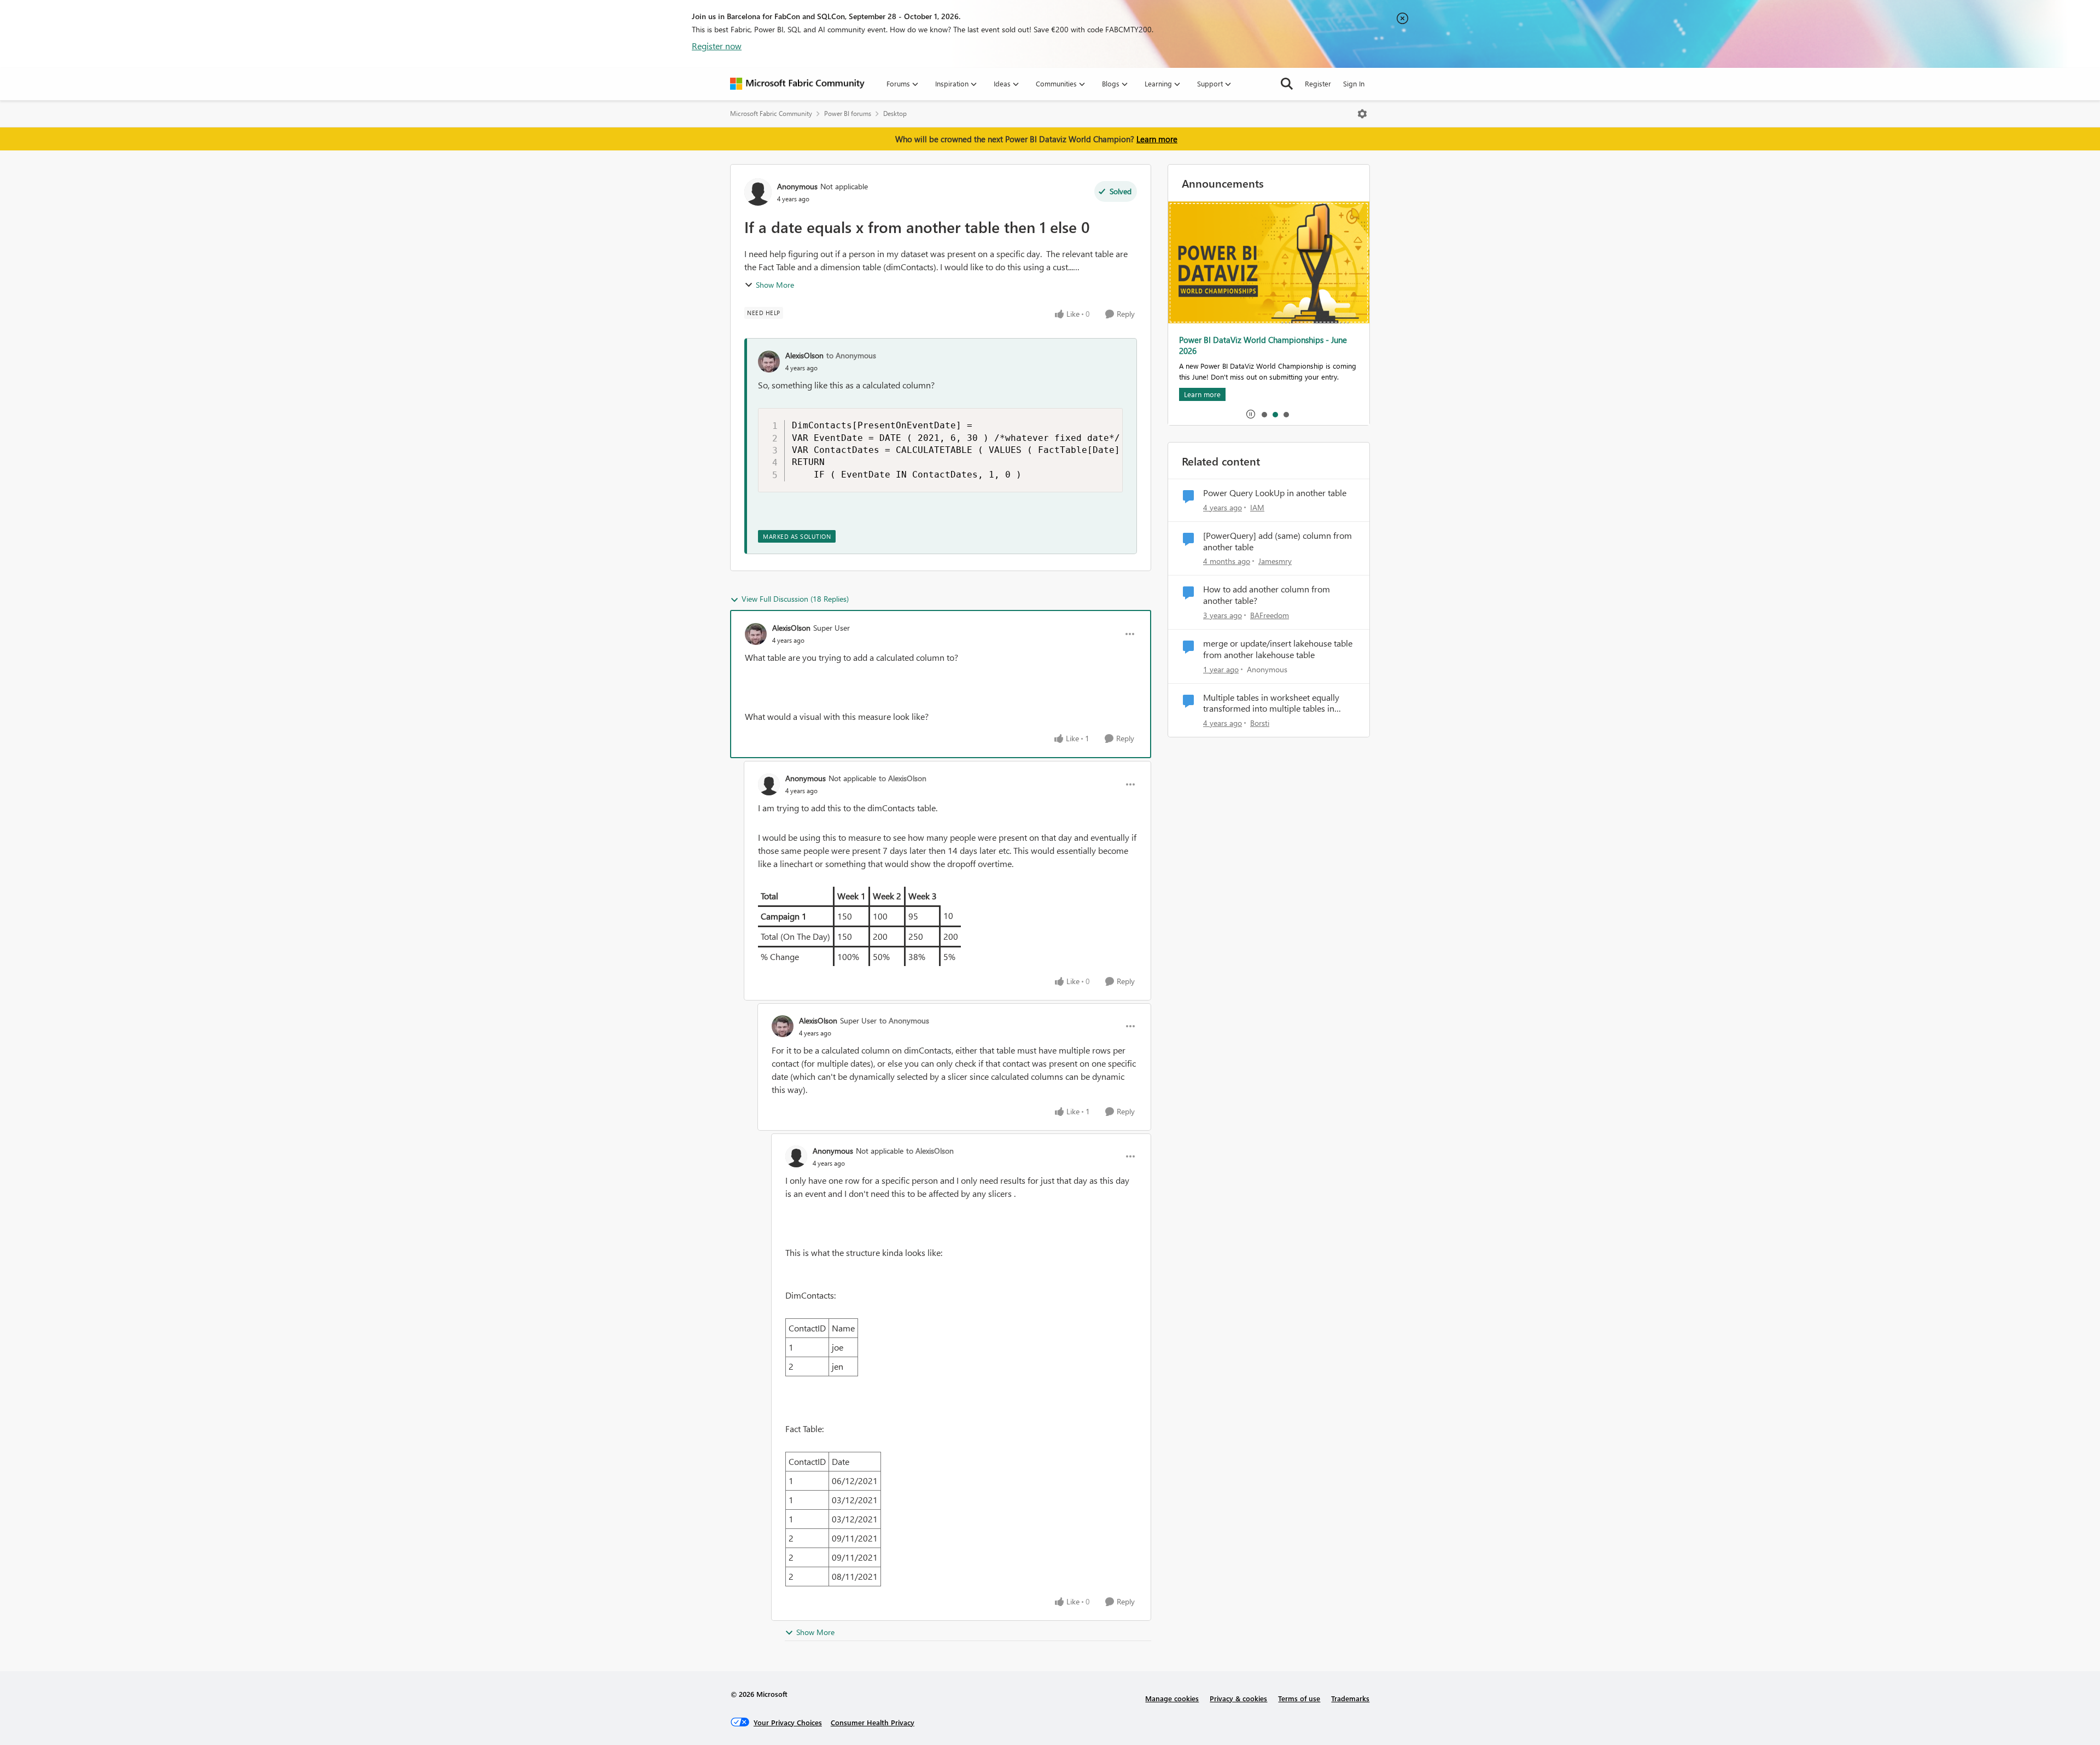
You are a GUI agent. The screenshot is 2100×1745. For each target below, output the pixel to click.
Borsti (1260, 723)
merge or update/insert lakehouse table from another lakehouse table (1278, 649)
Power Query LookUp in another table (1275, 493)
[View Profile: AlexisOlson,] (769, 362)
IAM (1257, 507)
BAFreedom (1270, 615)
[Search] (1287, 84)
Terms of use (1299, 1698)
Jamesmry (1275, 561)
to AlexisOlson (903, 778)
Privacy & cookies (1238, 1698)
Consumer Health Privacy (873, 1722)
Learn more (1157, 139)
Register (1318, 83)
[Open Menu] (1362, 114)
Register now (717, 46)
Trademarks (1350, 1698)
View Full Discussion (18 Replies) (795, 599)
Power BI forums (848, 114)
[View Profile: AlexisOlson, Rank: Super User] (756, 634)
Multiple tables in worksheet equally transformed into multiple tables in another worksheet (1271, 703)
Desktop (895, 114)
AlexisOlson (804, 355)
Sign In (1354, 83)
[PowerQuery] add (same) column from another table (1277, 541)
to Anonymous (851, 355)
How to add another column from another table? (1267, 595)
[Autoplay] (1251, 414)
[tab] (1264, 414)
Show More (775, 285)
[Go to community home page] (797, 84)
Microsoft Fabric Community (771, 114)
